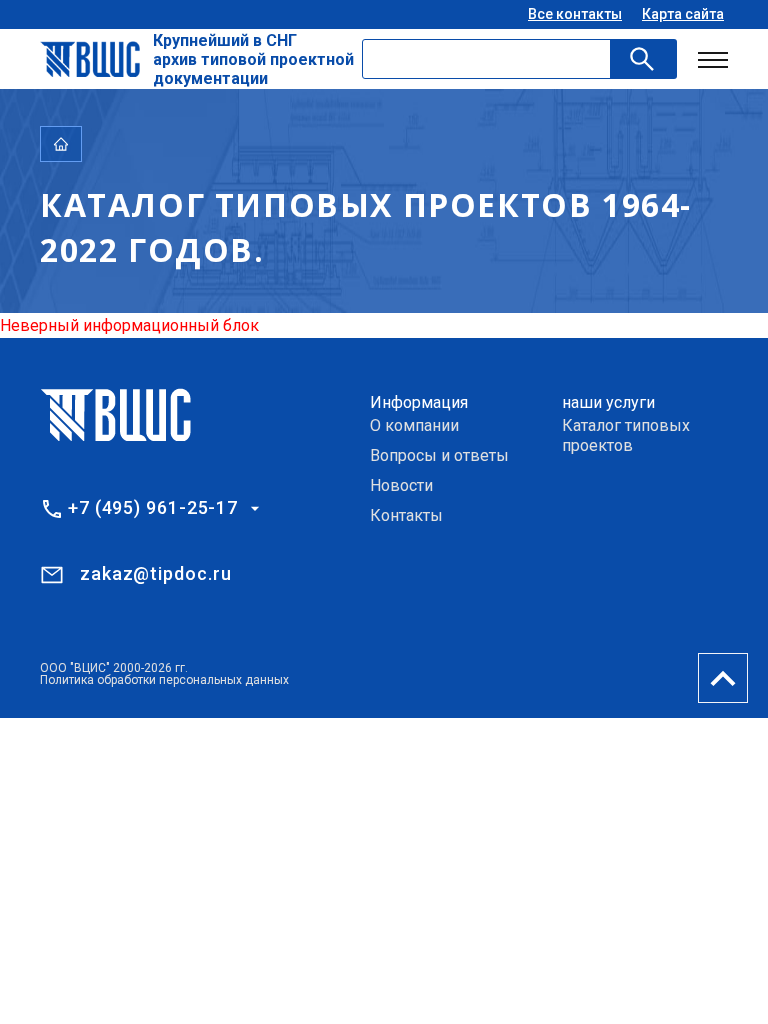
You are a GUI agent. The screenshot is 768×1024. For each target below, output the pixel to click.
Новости (401, 485)
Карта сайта (683, 14)
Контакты (406, 515)
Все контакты (575, 14)
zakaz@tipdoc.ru (156, 573)
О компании (414, 425)
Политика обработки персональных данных (164, 680)
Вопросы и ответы (439, 455)
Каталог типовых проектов (626, 435)
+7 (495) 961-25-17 (153, 508)
